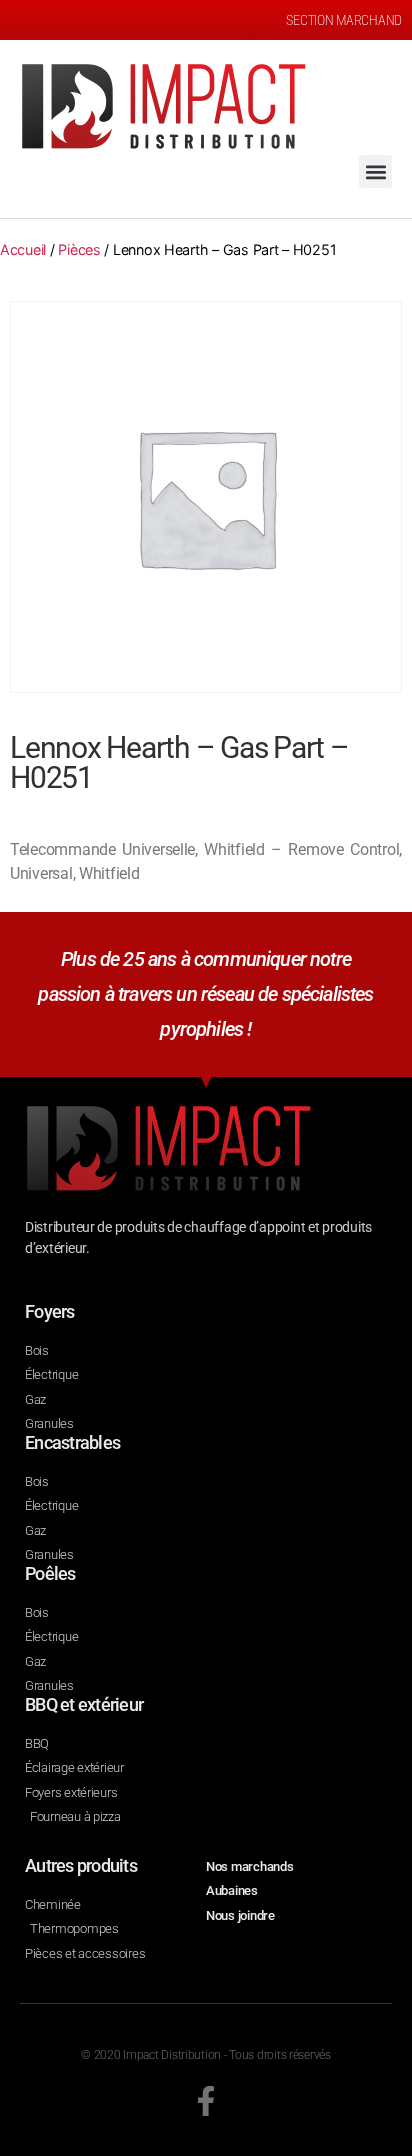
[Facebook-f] (206, 2101)
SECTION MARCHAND (344, 20)
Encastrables (72, 1442)
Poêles (50, 1573)
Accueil (23, 249)
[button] (375, 171)
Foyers (50, 1311)
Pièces (79, 249)
